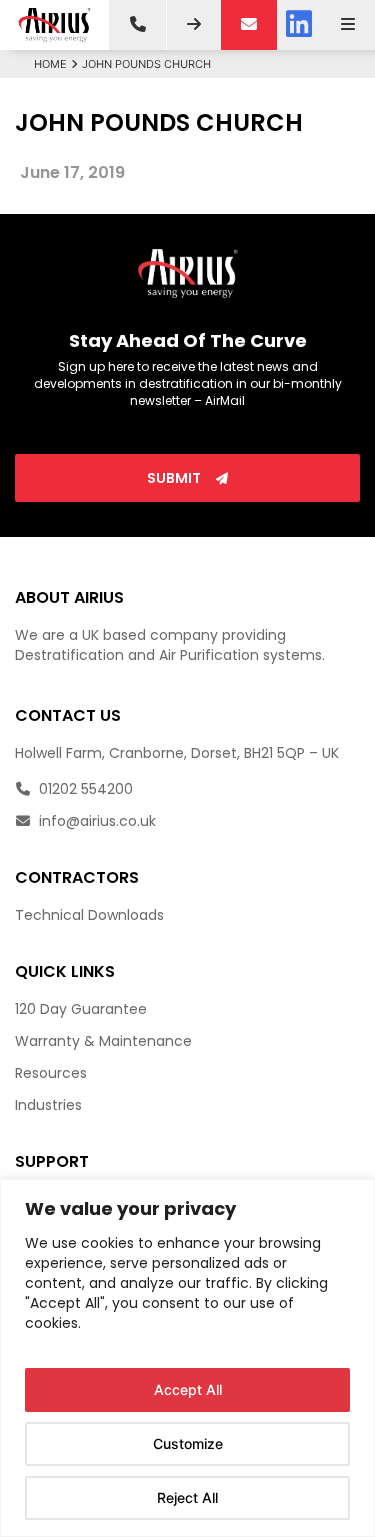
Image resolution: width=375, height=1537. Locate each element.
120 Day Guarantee (81, 1009)
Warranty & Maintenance (103, 1041)
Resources (51, 1073)
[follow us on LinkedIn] (299, 25)
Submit (175, 478)
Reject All (187, 1497)
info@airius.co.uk (95, 821)
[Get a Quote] (194, 25)
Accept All (188, 1389)
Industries (48, 1105)
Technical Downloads (89, 915)
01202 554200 (84, 789)
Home (50, 64)
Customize (188, 1443)
